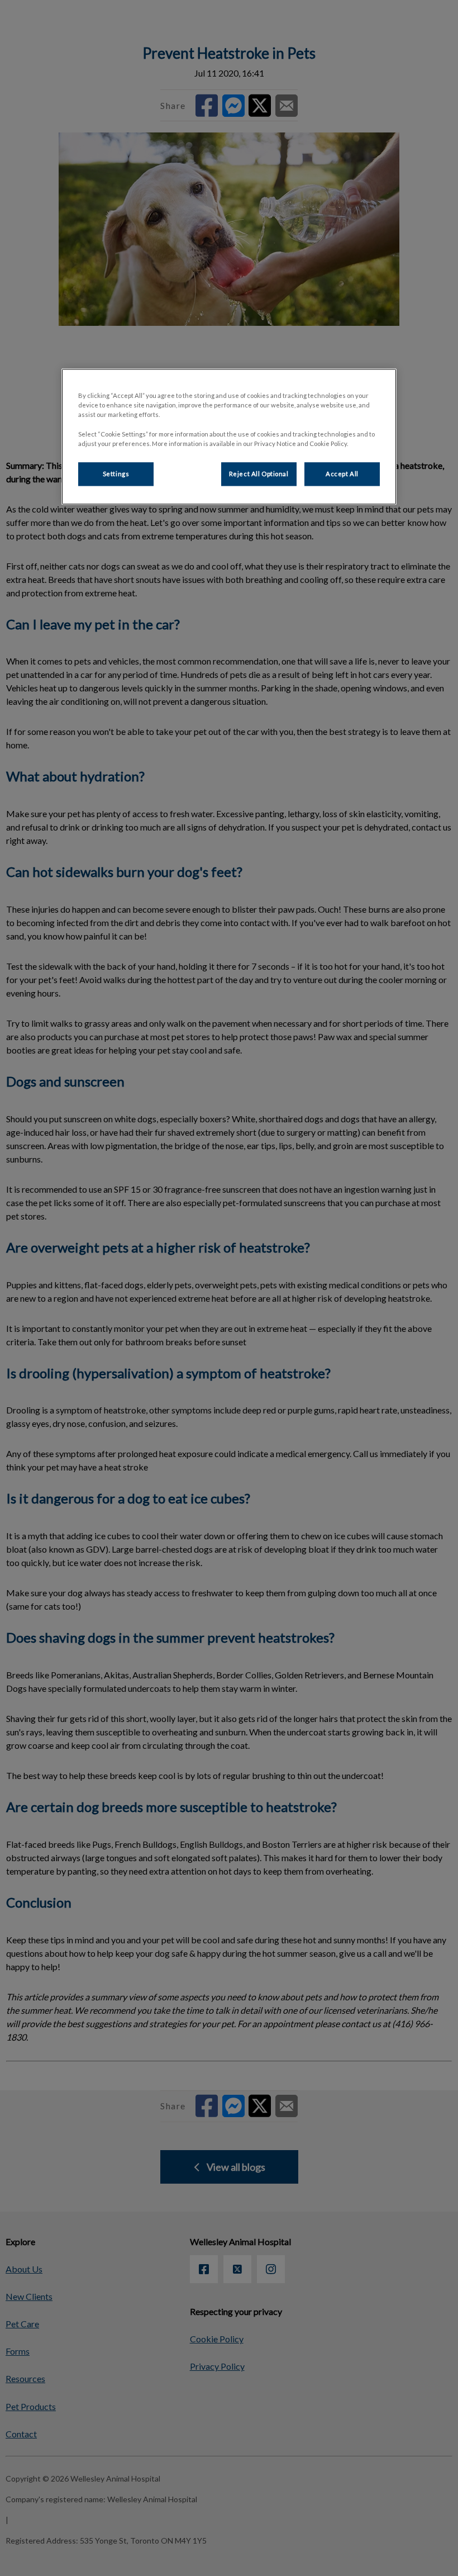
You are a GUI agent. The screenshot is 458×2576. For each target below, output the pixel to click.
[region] (229, 437)
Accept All (342, 474)
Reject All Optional (259, 474)
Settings (116, 474)
